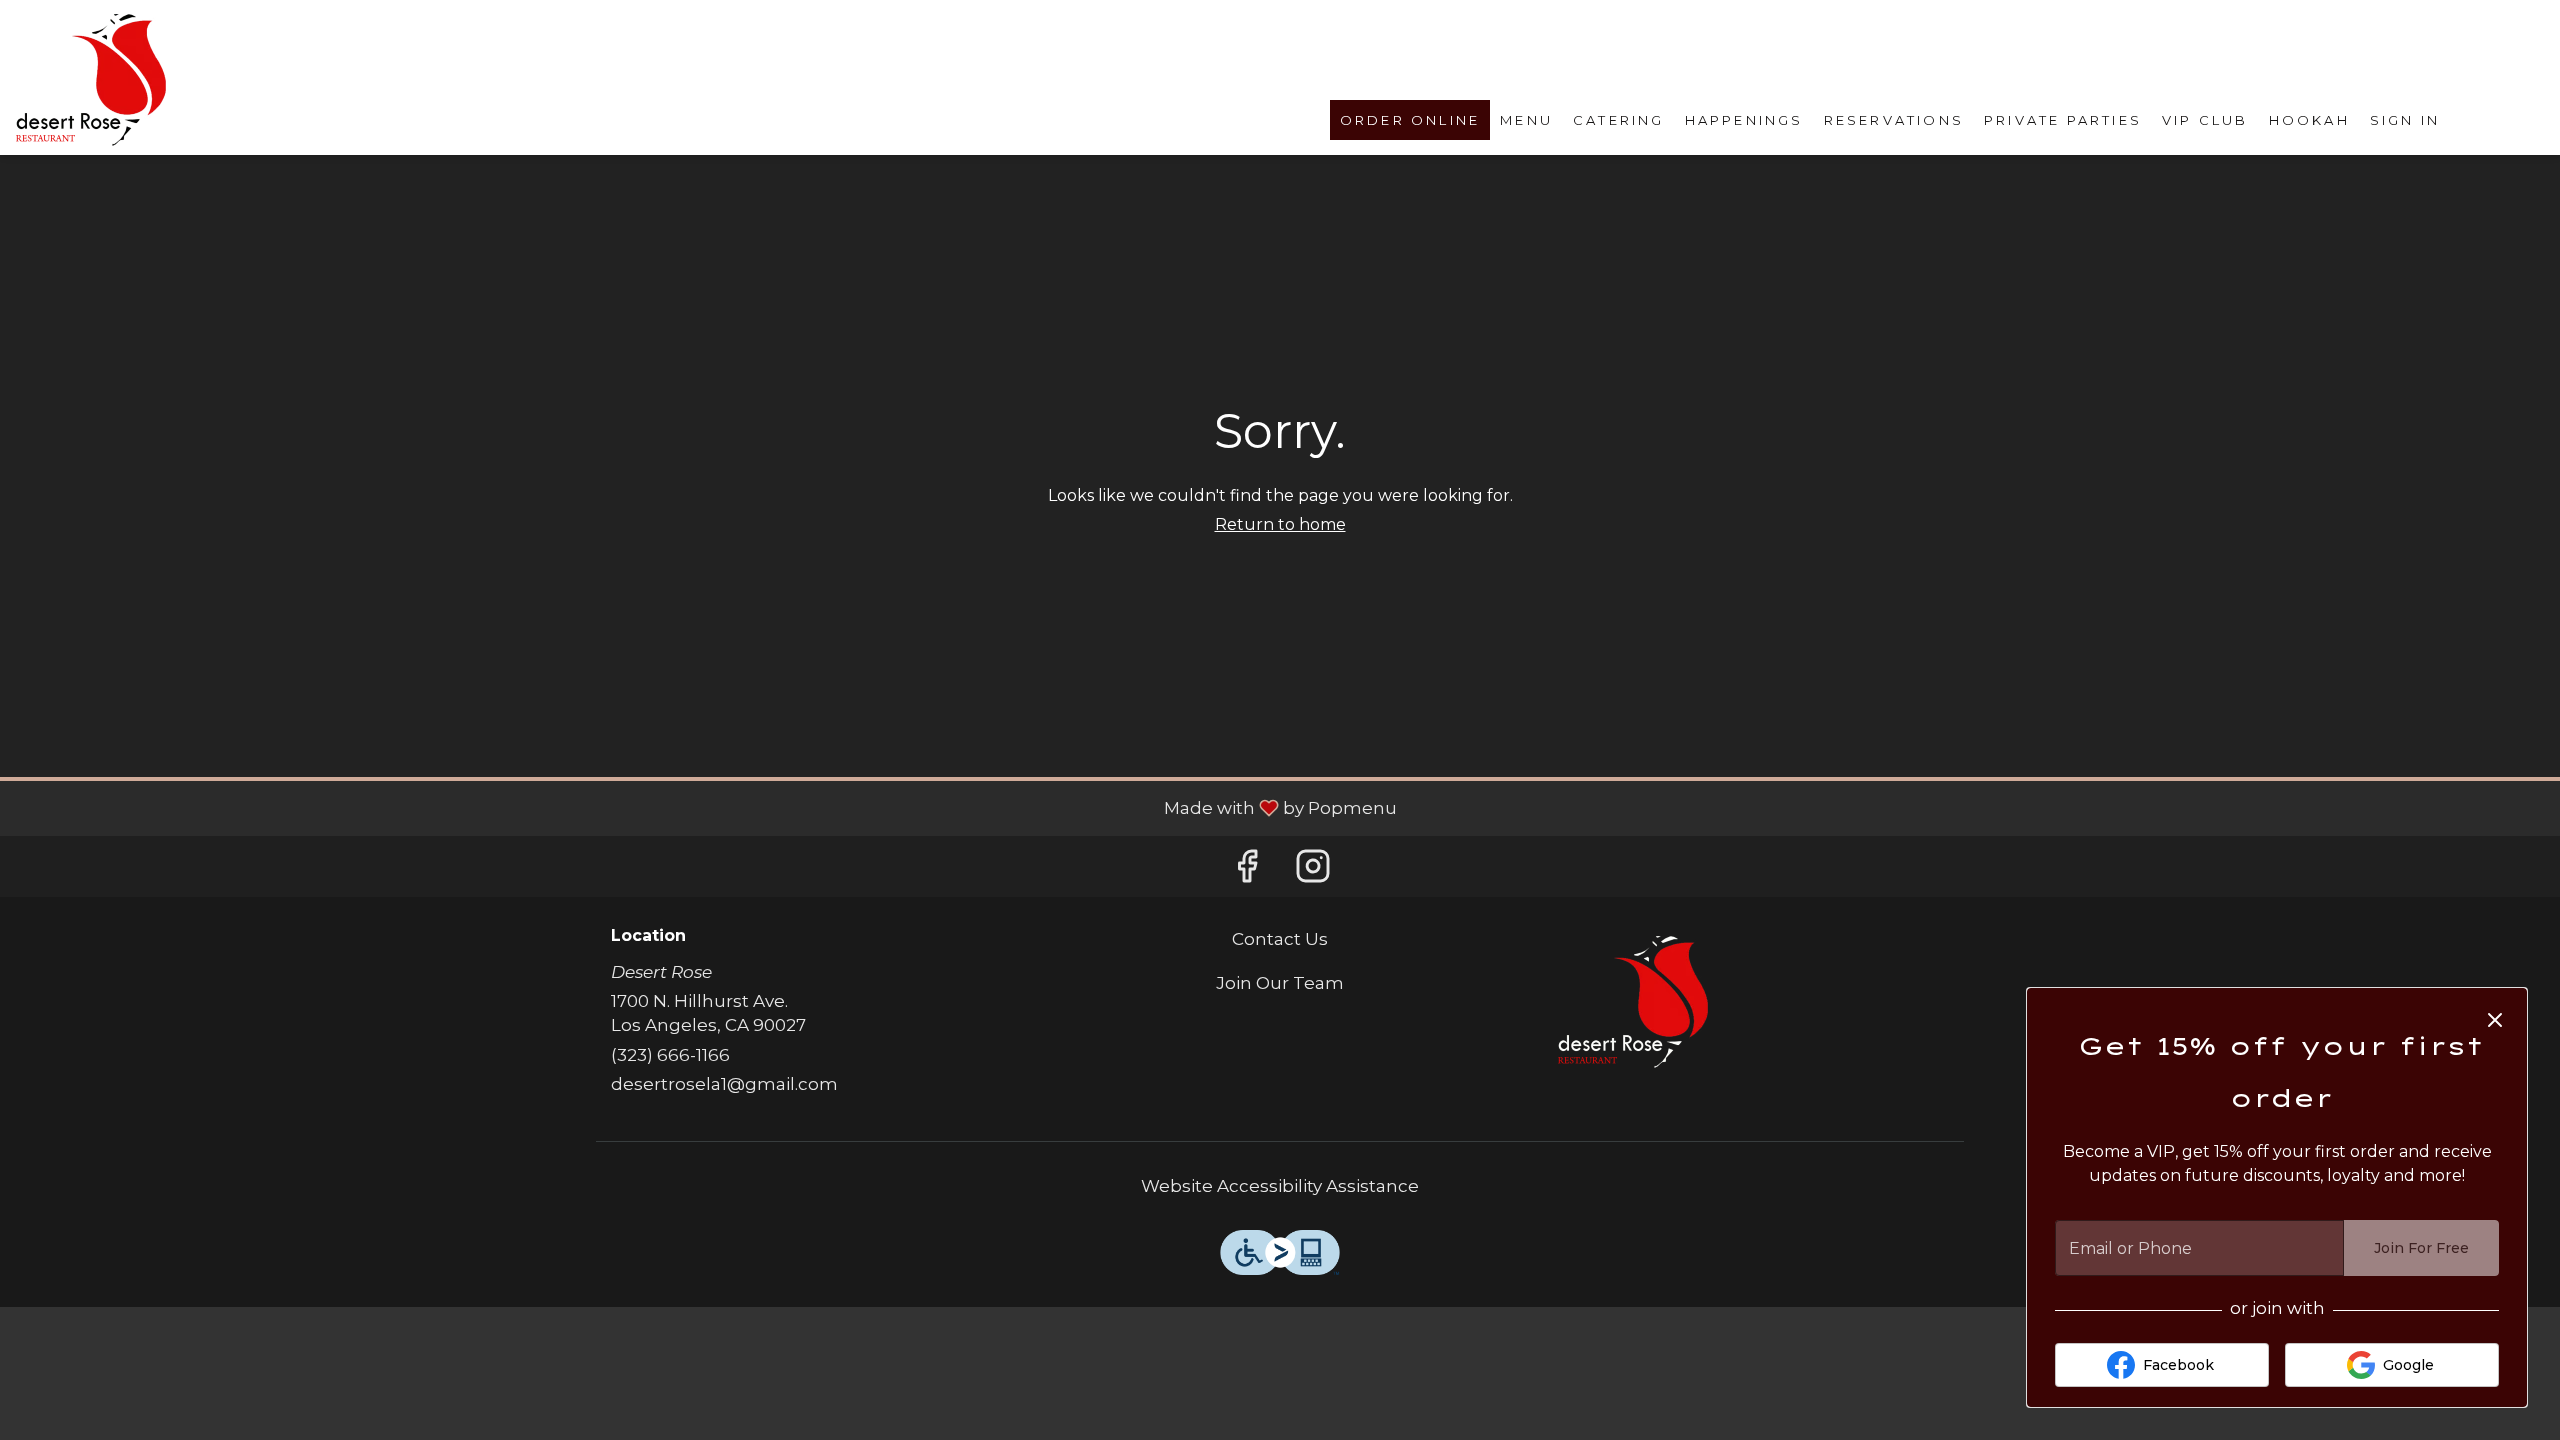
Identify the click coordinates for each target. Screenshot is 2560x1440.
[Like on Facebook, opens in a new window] (1247, 871)
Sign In (2405, 120)
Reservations (1894, 120)
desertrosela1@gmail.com (724, 1084)
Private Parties (2063, 120)
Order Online (1410, 120)
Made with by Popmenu (706, 807)
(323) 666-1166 (670, 1055)
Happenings (1744, 120)
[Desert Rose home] (91, 80)
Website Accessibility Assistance (1280, 1186)
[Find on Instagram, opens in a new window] (1313, 871)
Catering (1619, 120)
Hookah (2309, 120)
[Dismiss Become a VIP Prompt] (2495, 1020)
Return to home (1280, 524)
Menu (1526, 120)
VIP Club (2205, 120)
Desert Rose (1633, 1002)
